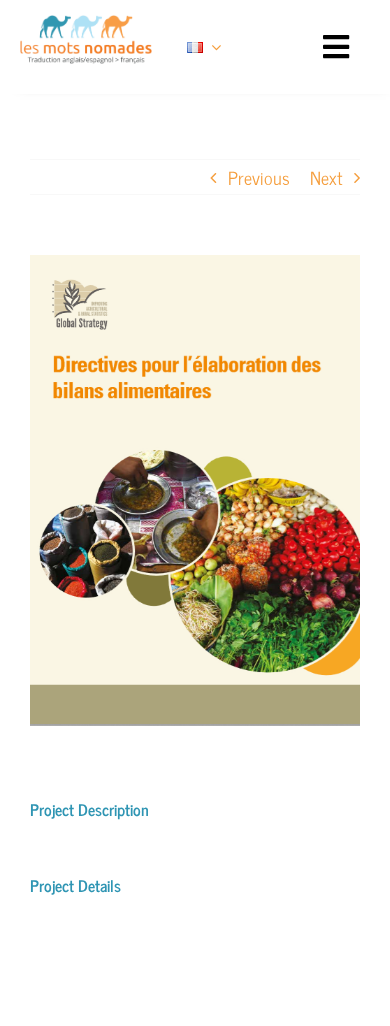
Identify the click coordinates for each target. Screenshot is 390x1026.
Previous (259, 177)
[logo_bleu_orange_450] (86, 24)
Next (326, 177)
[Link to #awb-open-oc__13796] (336, 47)
